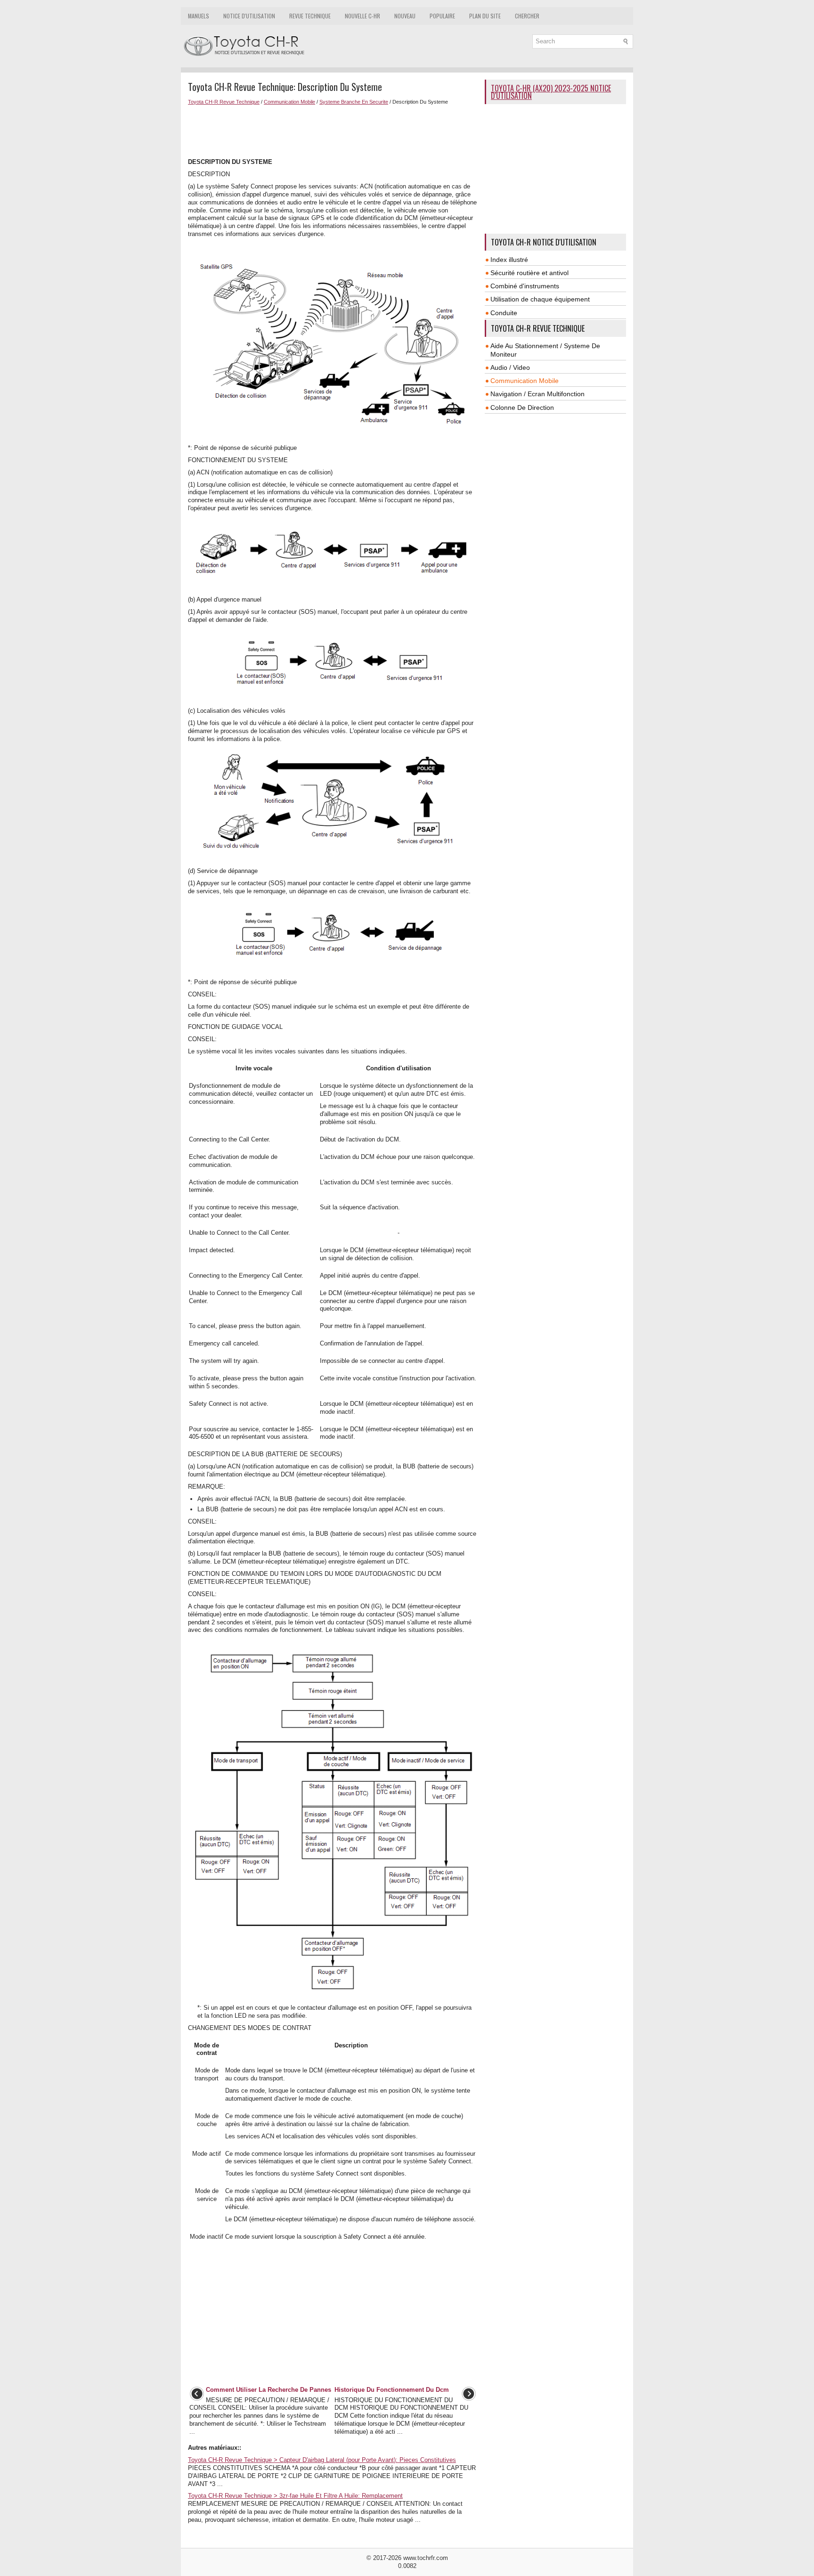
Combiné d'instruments (525, 286)
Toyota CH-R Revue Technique (224, 102)
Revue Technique (310, 16)
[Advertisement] (333, 130)
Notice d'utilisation (249, 16)
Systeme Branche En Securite (354, 102)
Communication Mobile (289, 102)
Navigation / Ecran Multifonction (537, 394)
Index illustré (509, 260)
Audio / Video (510, 367)
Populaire (442, 16)
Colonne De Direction (522, 408)
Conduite (504, 313)
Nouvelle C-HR (362, 16)
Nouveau (405, 16)
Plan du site (485, 16)
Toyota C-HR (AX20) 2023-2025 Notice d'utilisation (551, 92)
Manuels (199, 16)
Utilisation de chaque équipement (540, 299)
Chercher (527, 16)
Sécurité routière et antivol (529, 273)
